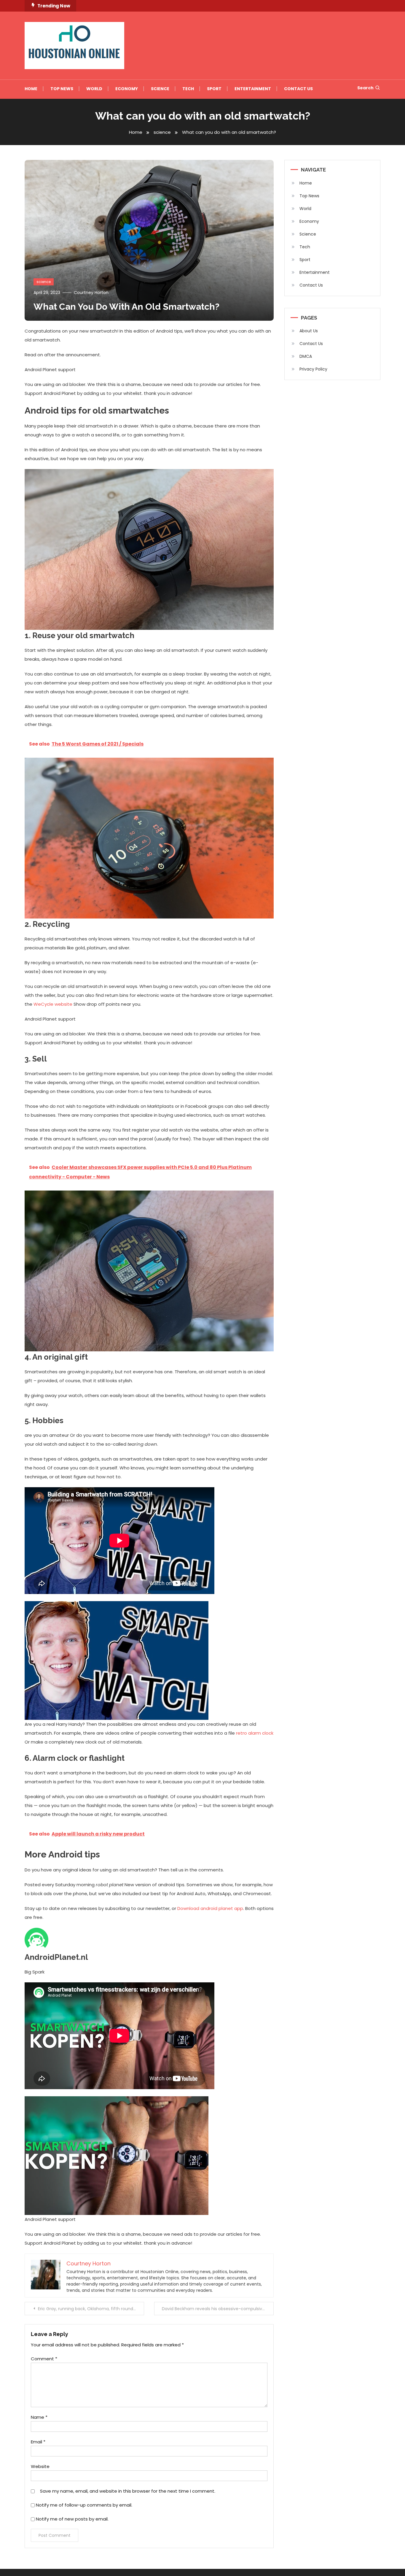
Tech (188, 89)
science (44, 282)
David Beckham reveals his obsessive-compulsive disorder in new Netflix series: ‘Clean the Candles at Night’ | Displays (218, 2309)
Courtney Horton (91, 293)
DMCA (306, 356)
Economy (127, 89)
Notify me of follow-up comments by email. (84, 2505)
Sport (214, 89)
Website (40, 2466)
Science (160, 89)
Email (38, 2442)
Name (39, 2417)
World (94, 89)
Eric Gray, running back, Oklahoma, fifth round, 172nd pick (91, 2309)
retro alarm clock (255, 1733)
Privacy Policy (313, 369)
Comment (44, 2359)
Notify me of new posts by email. (72, 2519)
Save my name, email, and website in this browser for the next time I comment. (128, 2491)
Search (365, 88)
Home (31, 89)
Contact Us (298, 89)
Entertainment (253, 89)
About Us (309, 331)
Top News (62, 89)
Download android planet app (210, 1908)
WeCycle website (53, 1004)
